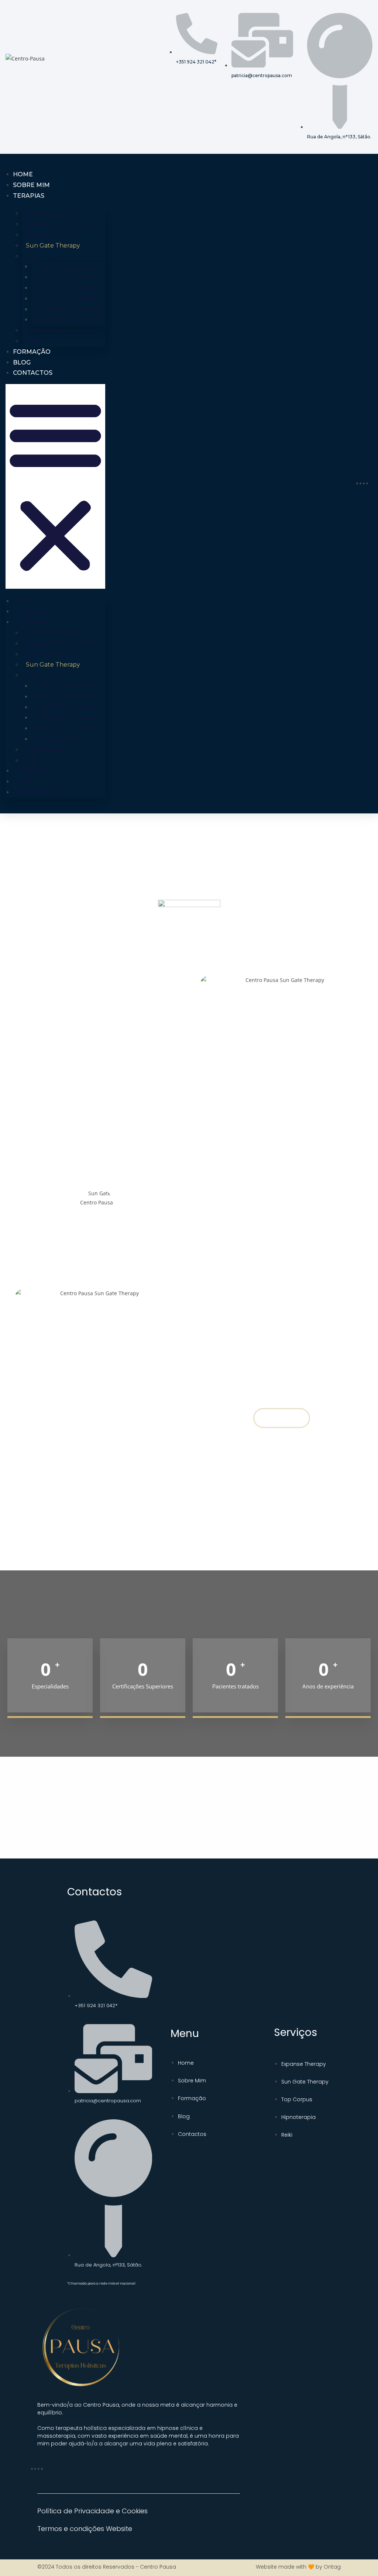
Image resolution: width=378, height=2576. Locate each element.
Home (23, 174)
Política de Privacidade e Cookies (92, 2511)
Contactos (33, 373)
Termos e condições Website (85, 2529)
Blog (22, 362)
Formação (32, 352)
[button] (55, 486)
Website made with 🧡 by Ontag (298, 2567)
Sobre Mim (31, 185)
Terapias (29, 196)
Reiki (33, 341)
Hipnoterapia (45, 330)
